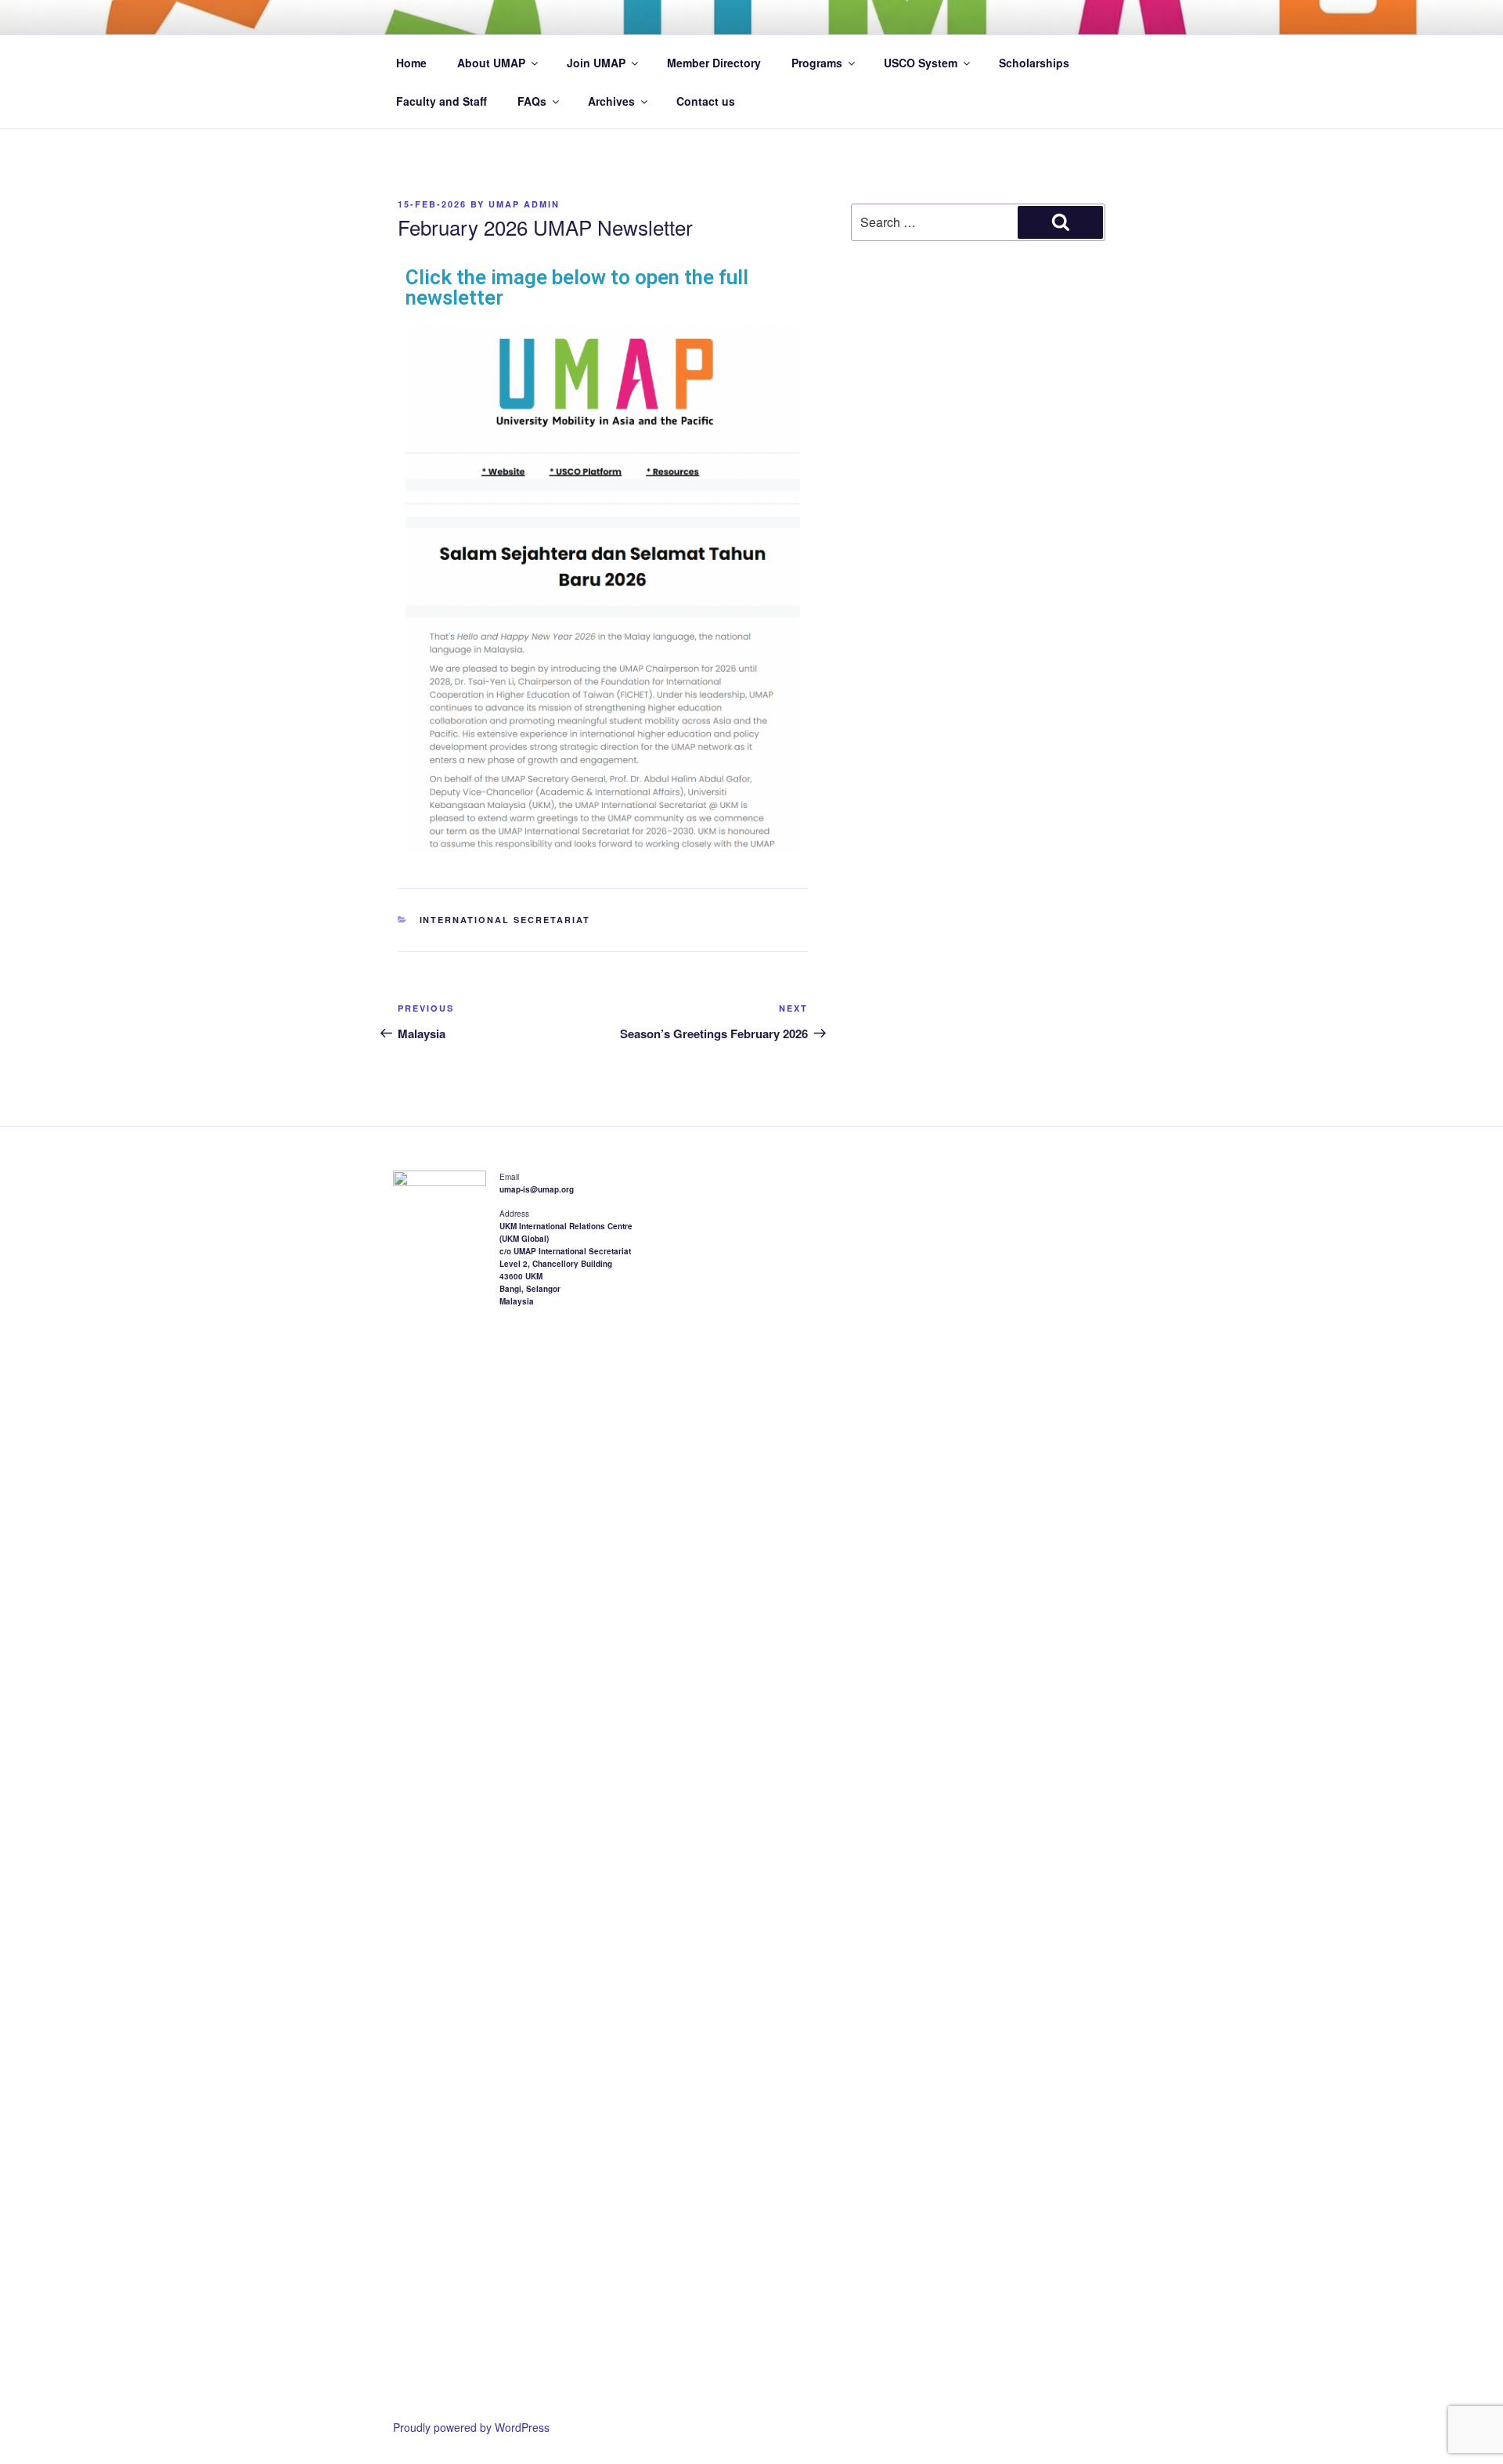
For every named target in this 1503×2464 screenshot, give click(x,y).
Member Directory (714, 63)
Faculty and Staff (442, 101)
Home (411, 63)
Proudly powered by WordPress (471, 2427)
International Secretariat (505, 920)
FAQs (532, 101)
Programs (817, 63)
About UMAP (491, 63)
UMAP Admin (524, 204)
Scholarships (1034, 63)
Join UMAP (596, 63)
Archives (611, 101)
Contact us (706, 101)
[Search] (1060, 222)
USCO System (921, 63)
